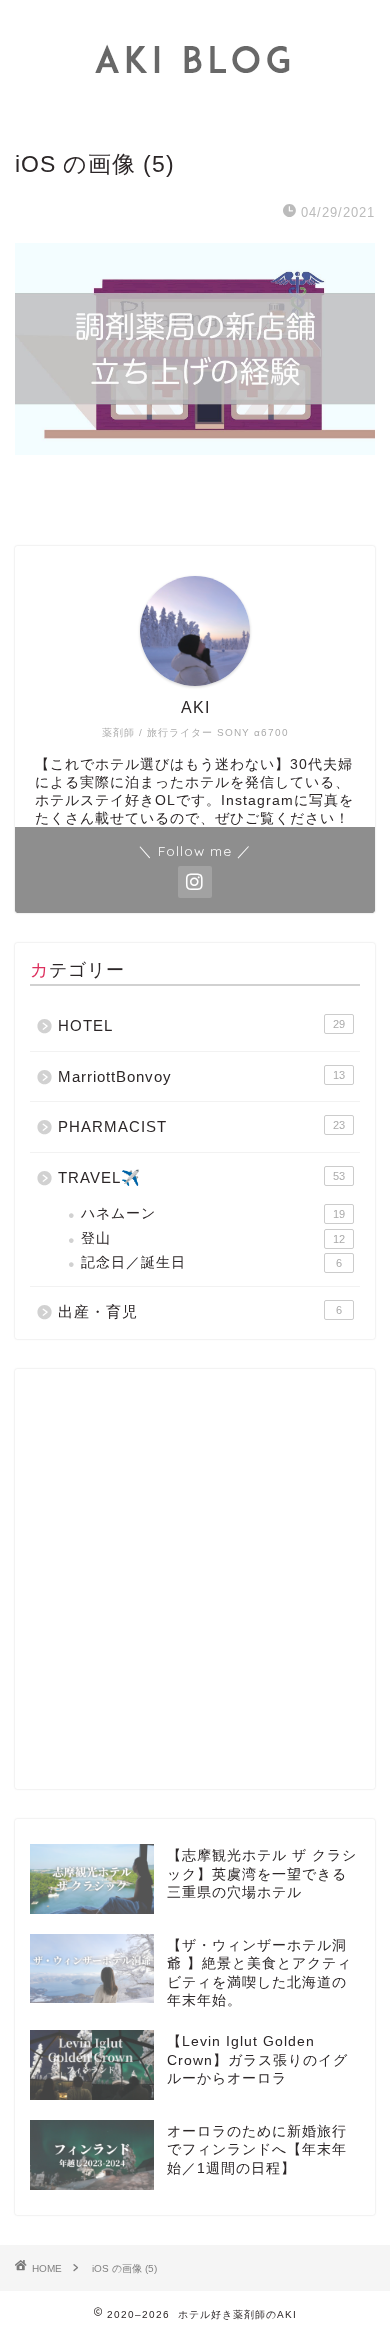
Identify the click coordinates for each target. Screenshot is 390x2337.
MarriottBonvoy (201, 1076)
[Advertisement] (195, 1579)
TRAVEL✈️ (201, 1177)
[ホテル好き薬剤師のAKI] (195, 105)
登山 (213, 1238)
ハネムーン (213, 1213)
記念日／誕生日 (211, 1262)
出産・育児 (200, 1311)
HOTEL (201, 1025)
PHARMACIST (201, 1126)
